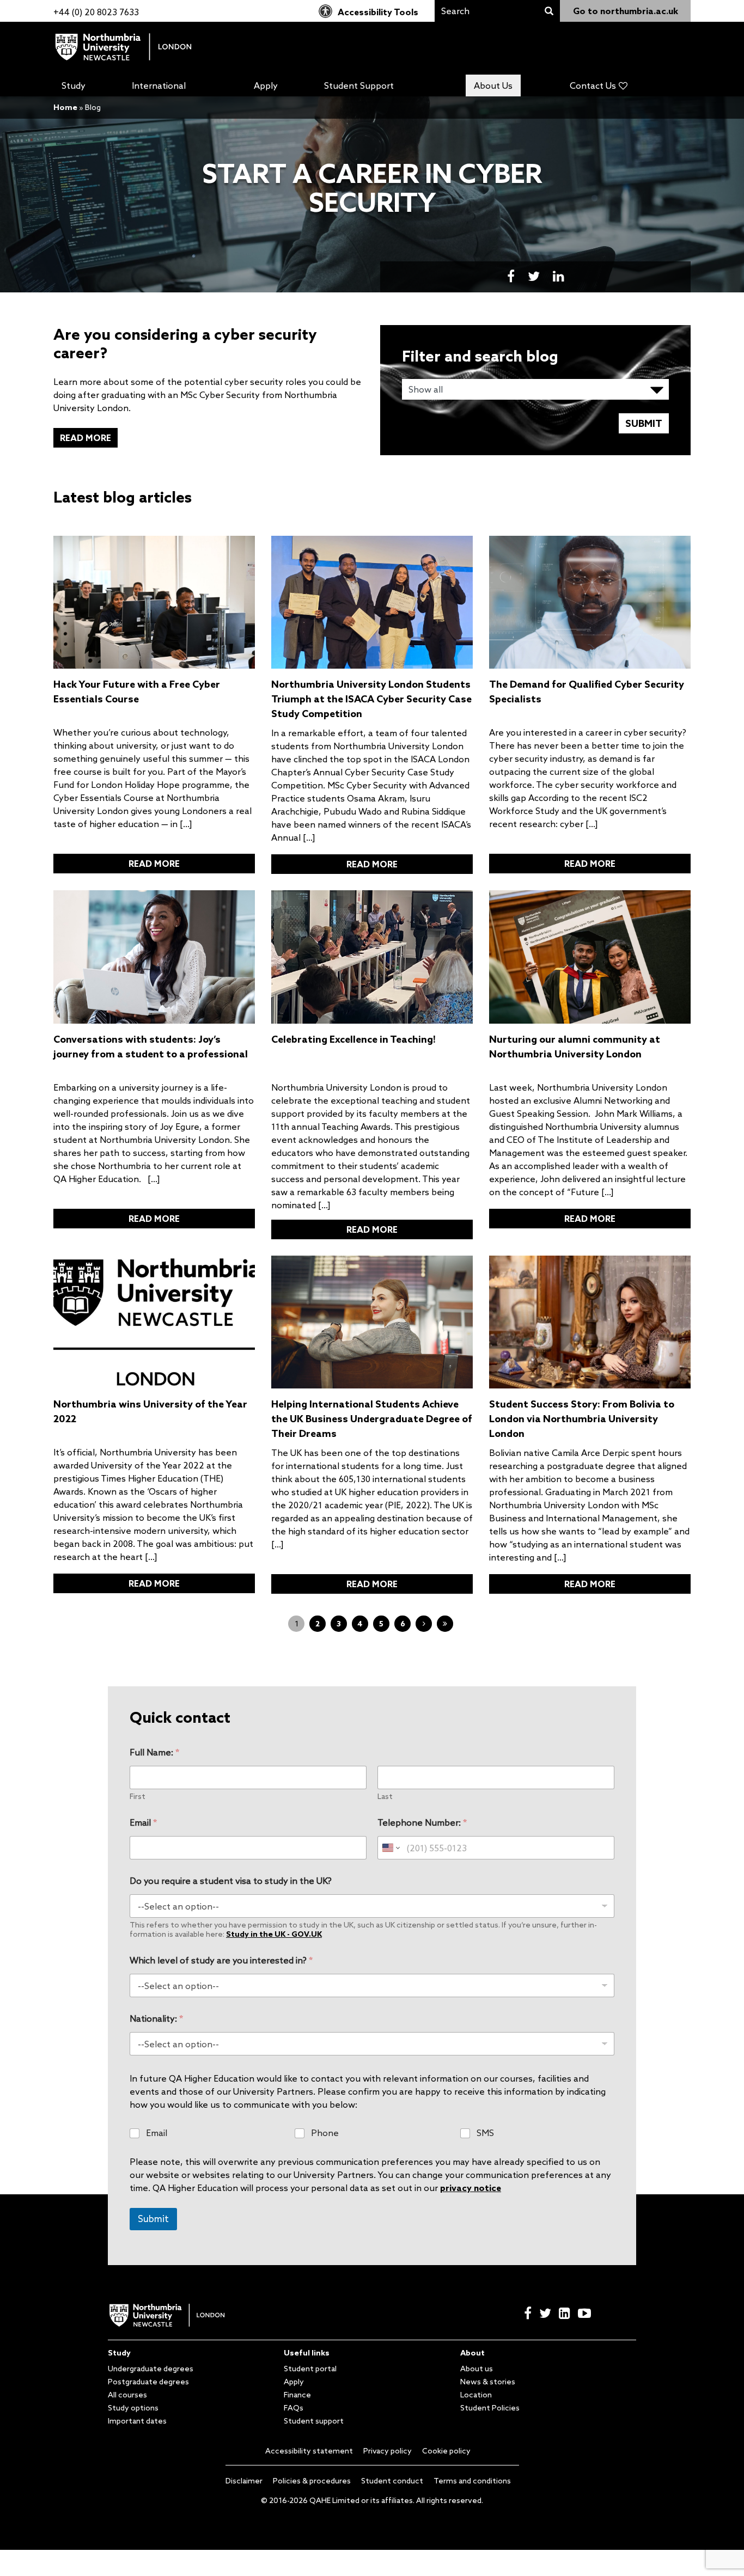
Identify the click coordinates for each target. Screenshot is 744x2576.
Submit (644, 423)
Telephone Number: (422, 1823)
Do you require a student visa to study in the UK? (231, 1881)
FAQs (294, 2408)
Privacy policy (388, 2451)
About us (477, 2369)
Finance (297, 2395)
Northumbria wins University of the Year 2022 (150, 1411)
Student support (314, 2421)
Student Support (359, 85)
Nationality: (156, 2019)
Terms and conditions (472, 2481)
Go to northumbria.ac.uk (626, 11)
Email (143, 1823)
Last (385, 1797)
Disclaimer (244, 2481)
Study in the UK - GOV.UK (274, 1934)
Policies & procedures (312, 2481)
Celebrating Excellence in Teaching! (353, 1039)
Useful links (307, 2353)
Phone (325, 2133)
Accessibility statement (309, 2451)
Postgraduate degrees (148, 2382)
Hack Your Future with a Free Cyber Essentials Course (137, 691)
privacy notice (471, 2188)
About (472, 2353)
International (159, 85)
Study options (133, 2408)
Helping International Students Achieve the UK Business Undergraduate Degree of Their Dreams (372, 1418)
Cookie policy (446, 2451)
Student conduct (392, 2481)
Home (65, 107)
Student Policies (490, 2408)
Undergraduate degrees (151, 2369)
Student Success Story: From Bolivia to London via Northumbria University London (582, 1418)
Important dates (137, 2421)
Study (74, 85)
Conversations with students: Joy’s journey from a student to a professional (151, 1046)
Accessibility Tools (378, 12)
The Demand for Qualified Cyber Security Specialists (587, 691)
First (138, 1797)
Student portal (310, 2369)
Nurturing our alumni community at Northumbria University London (575, 1046)
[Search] (549, 11)
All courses (127, 2395)
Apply (266, 85)
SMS (485, 2133)
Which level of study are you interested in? (221, 1960)
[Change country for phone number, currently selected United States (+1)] (390, 1848)
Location (476, 2395)
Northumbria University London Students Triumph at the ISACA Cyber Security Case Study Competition (371, 699)
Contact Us (593, 85)
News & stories (488, 2382)
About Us (493, 85)
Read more (86, 438)
